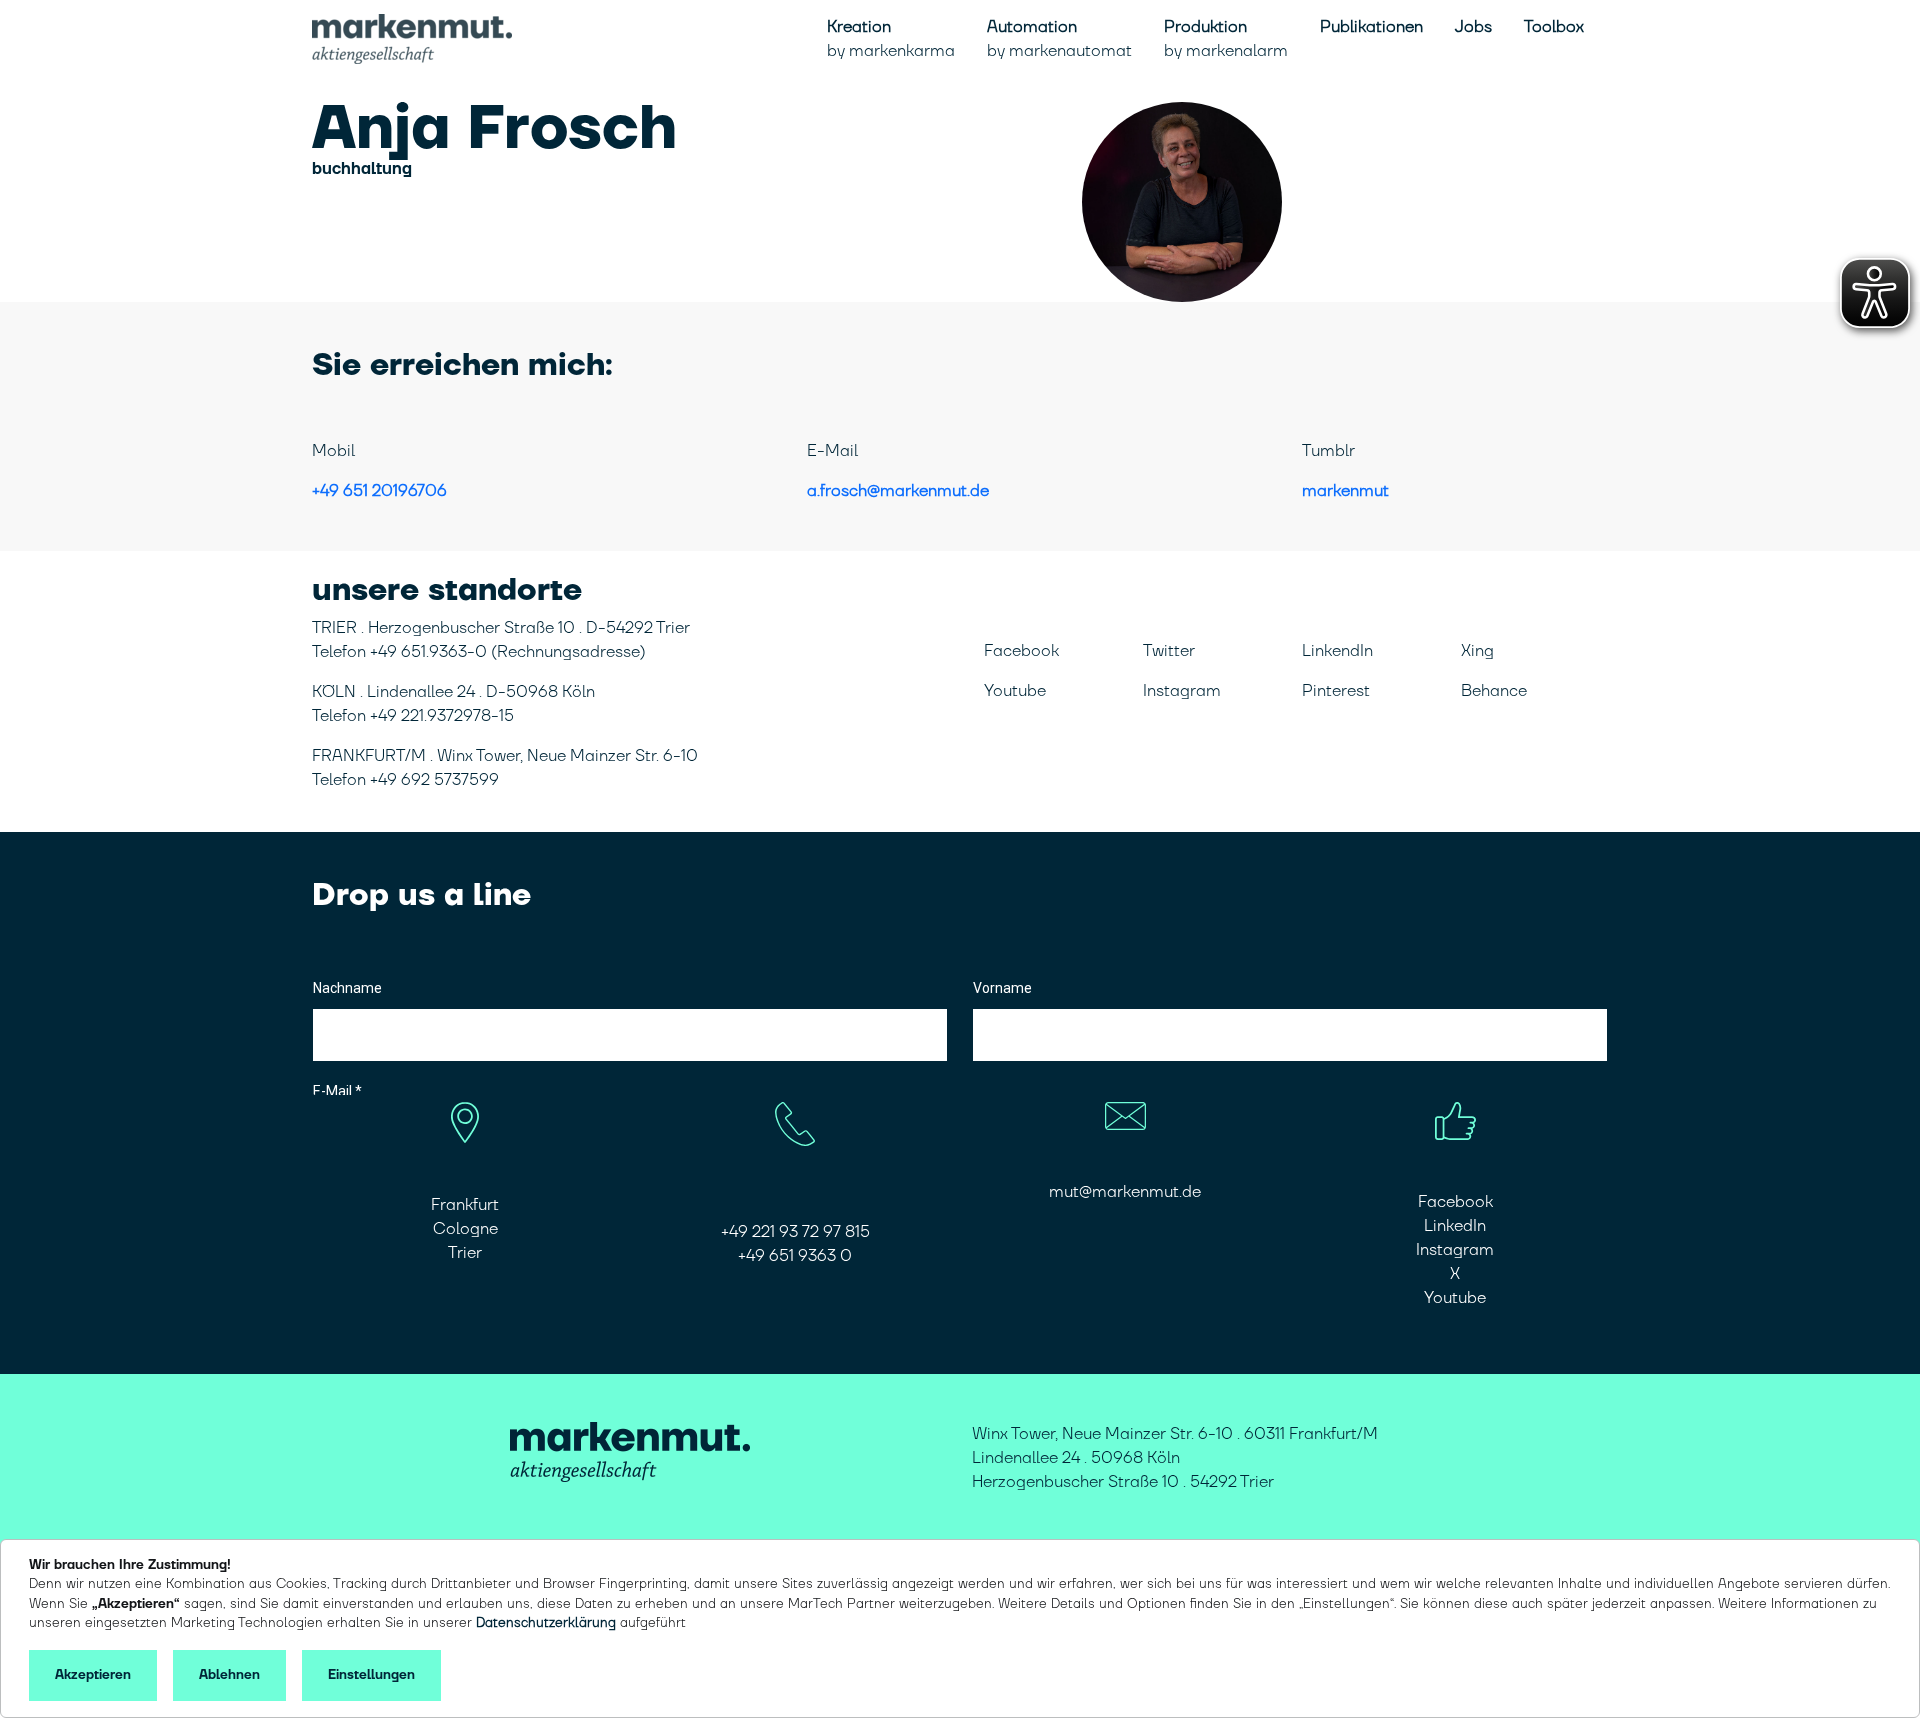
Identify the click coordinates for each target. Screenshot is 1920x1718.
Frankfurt (465, 1205)
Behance (1494, 691)
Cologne (465, 1229)
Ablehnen (229, 1675)
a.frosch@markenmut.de (898, 491)
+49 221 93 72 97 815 (795, 1232)
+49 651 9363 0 (795, 1256)
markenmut (1345, 491)
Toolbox (1554, 27)
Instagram (1182, 691)
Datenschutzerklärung (546, 1623)
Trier (465, 1253)
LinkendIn (1337, 651)
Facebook (1021, 651)
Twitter (1169, 651)
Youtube (1015, 691)
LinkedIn (1455, 1226)
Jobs (1473, 27)
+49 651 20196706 (379, 491)
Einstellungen (371, 1675)
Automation (1059, 39)
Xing (1477, 651)
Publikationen (1371, 27)
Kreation (891, 39)
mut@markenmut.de (1125, 1192)
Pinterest (1336, 691)
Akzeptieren (93, 1675)
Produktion (1226, 39)
